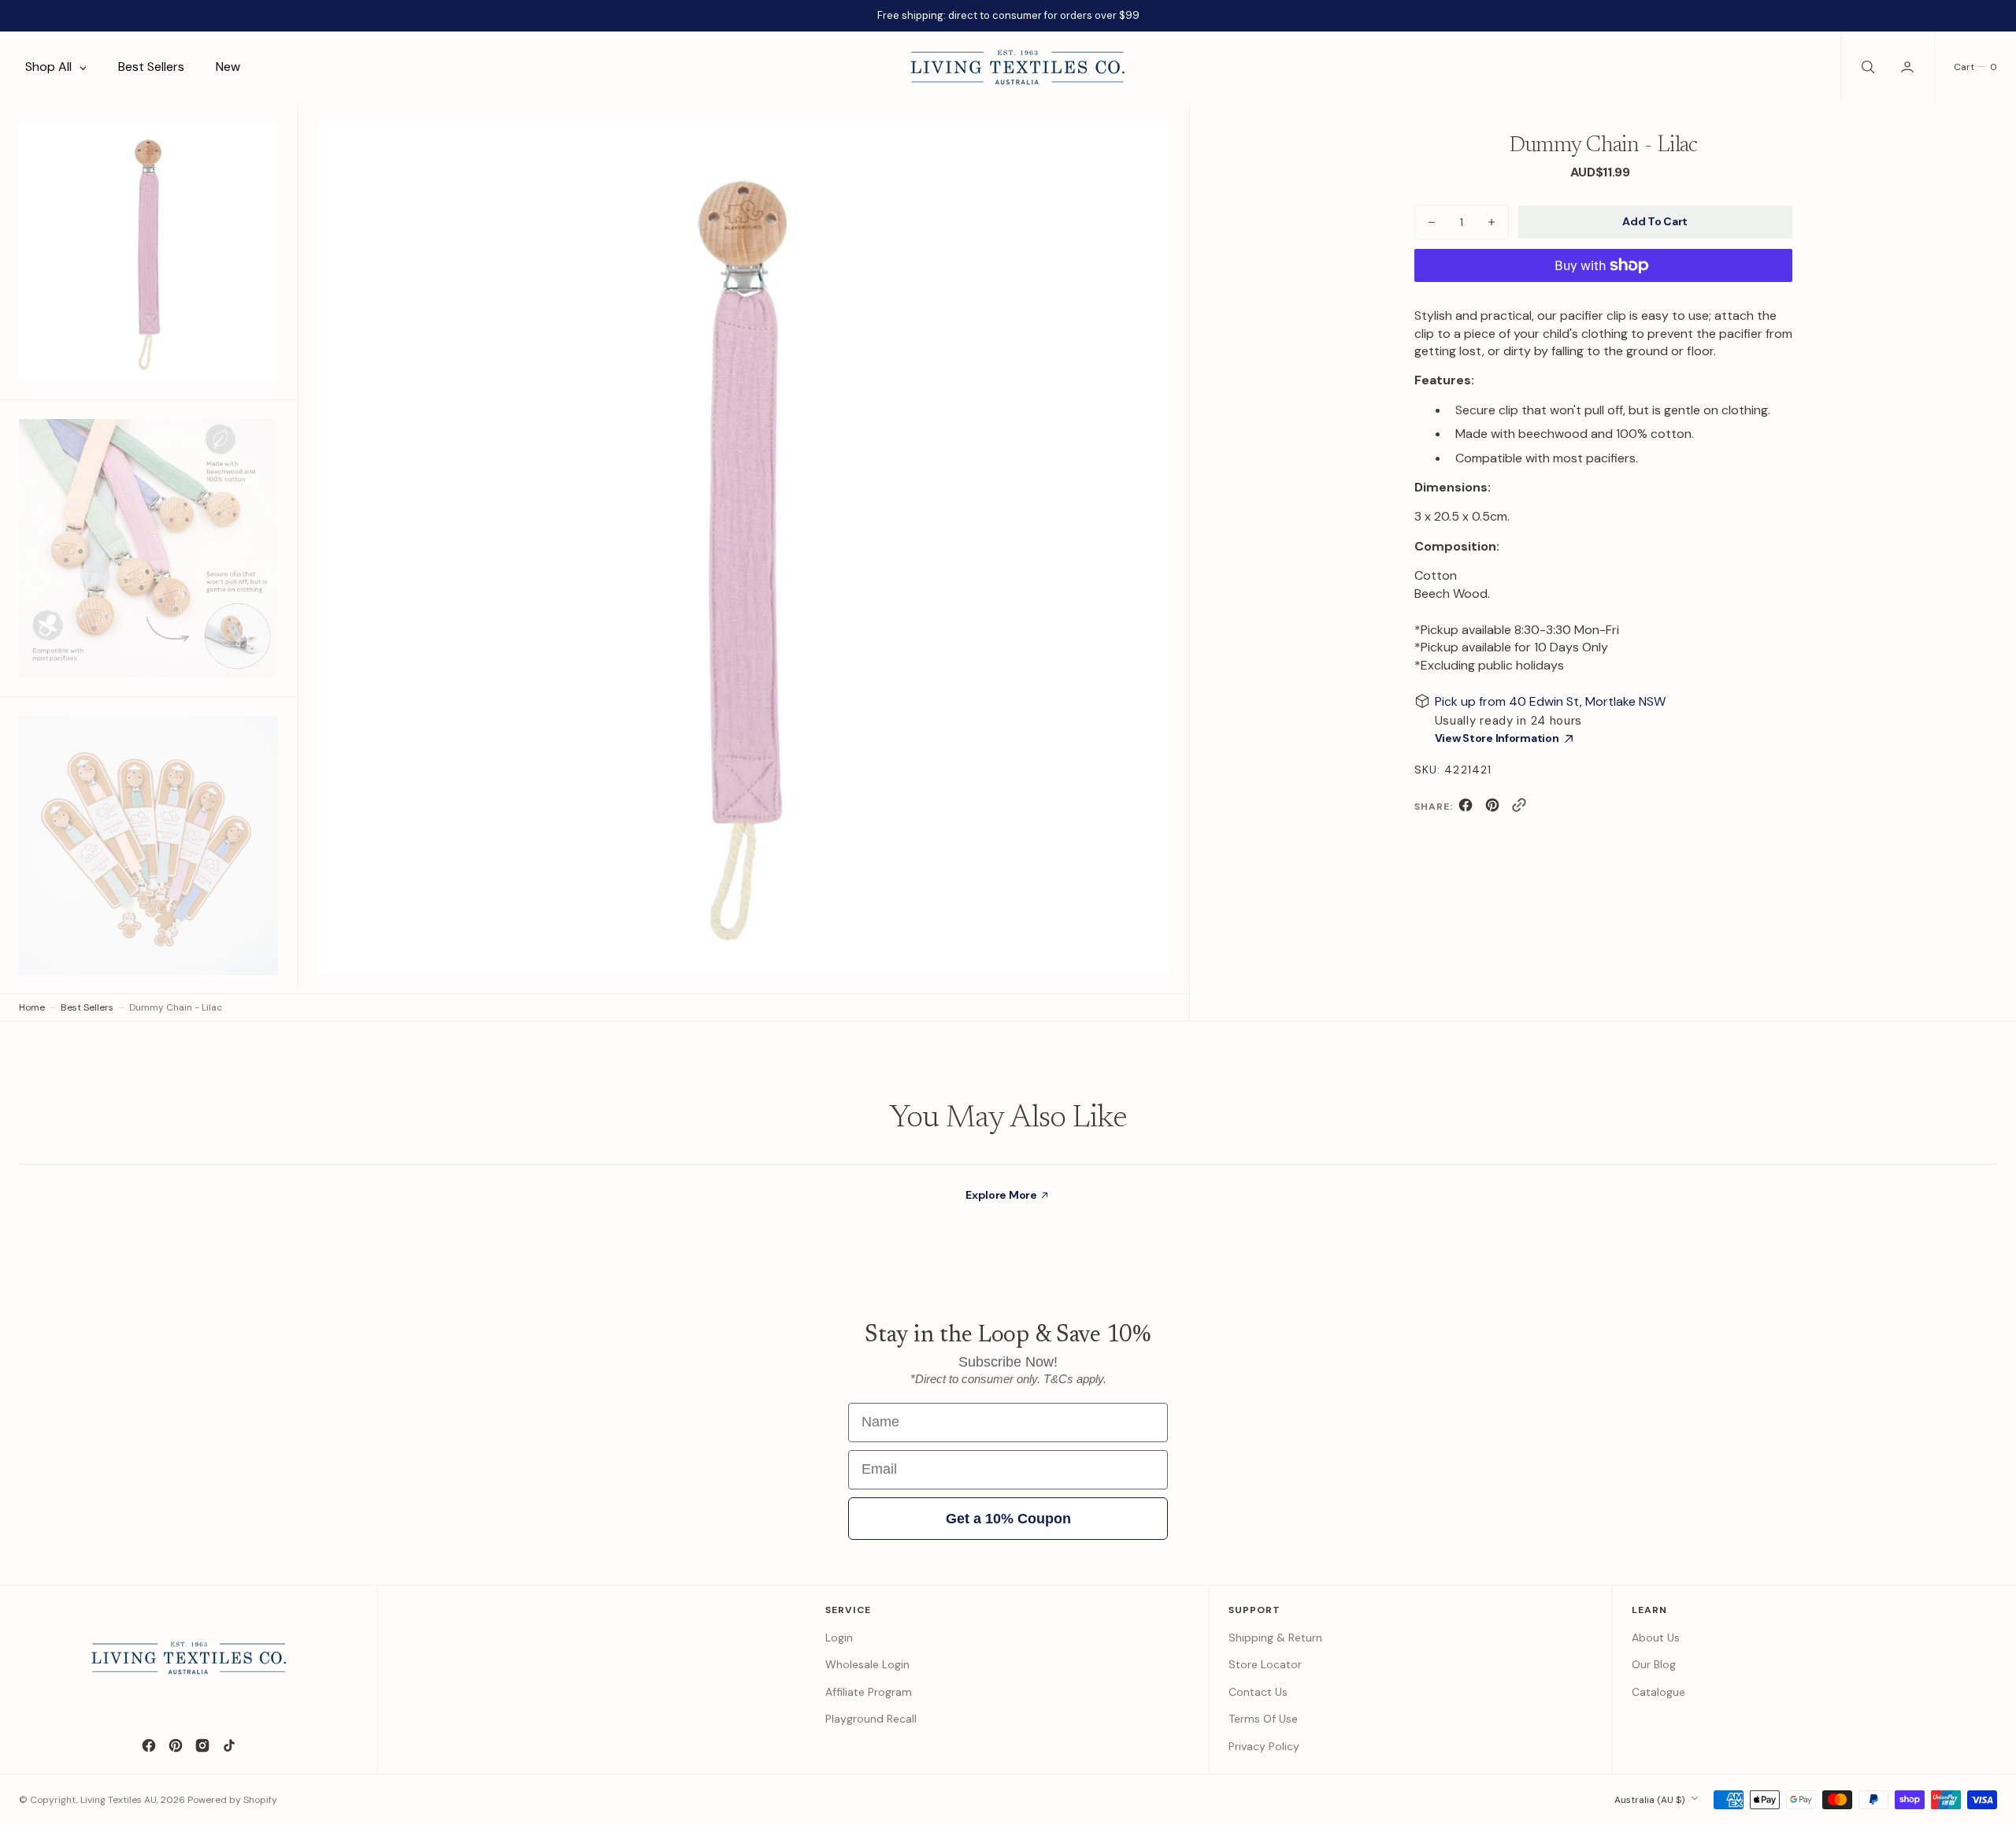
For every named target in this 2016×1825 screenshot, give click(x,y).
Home (32, 1007)
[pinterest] (1492, 809)
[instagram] (202, 1745)
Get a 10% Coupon (1008, 1519)
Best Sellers (87, 1007)
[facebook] (1466, 809)
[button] (1909, 67)
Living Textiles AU (119, 1800)
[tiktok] (229, 1745)
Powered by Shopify (232, 1800)
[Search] (1866, 67)
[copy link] (1519, 809)
